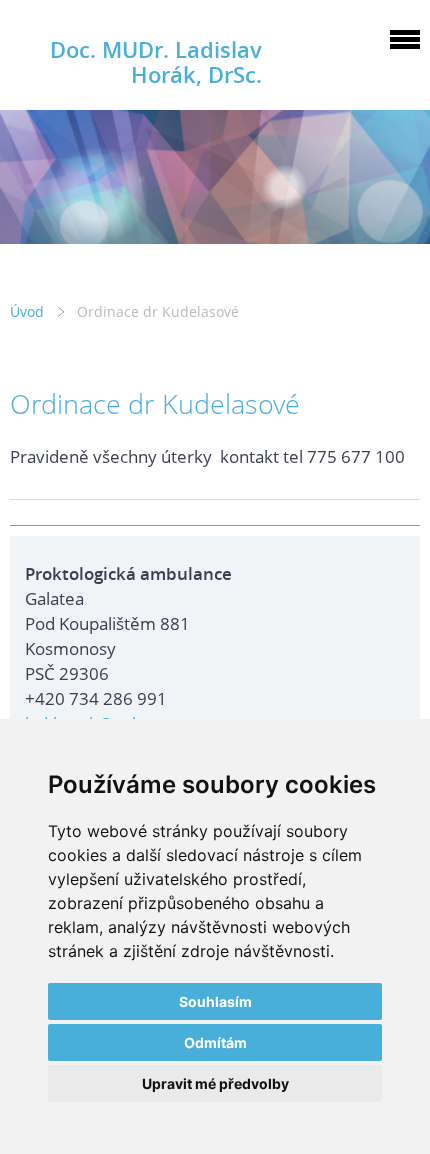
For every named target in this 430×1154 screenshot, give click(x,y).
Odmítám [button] (215, 1042)
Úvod (27, 311)
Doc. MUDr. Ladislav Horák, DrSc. (156, 62)
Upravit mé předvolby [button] (215, 1083)
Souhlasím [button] (215, 1001)
